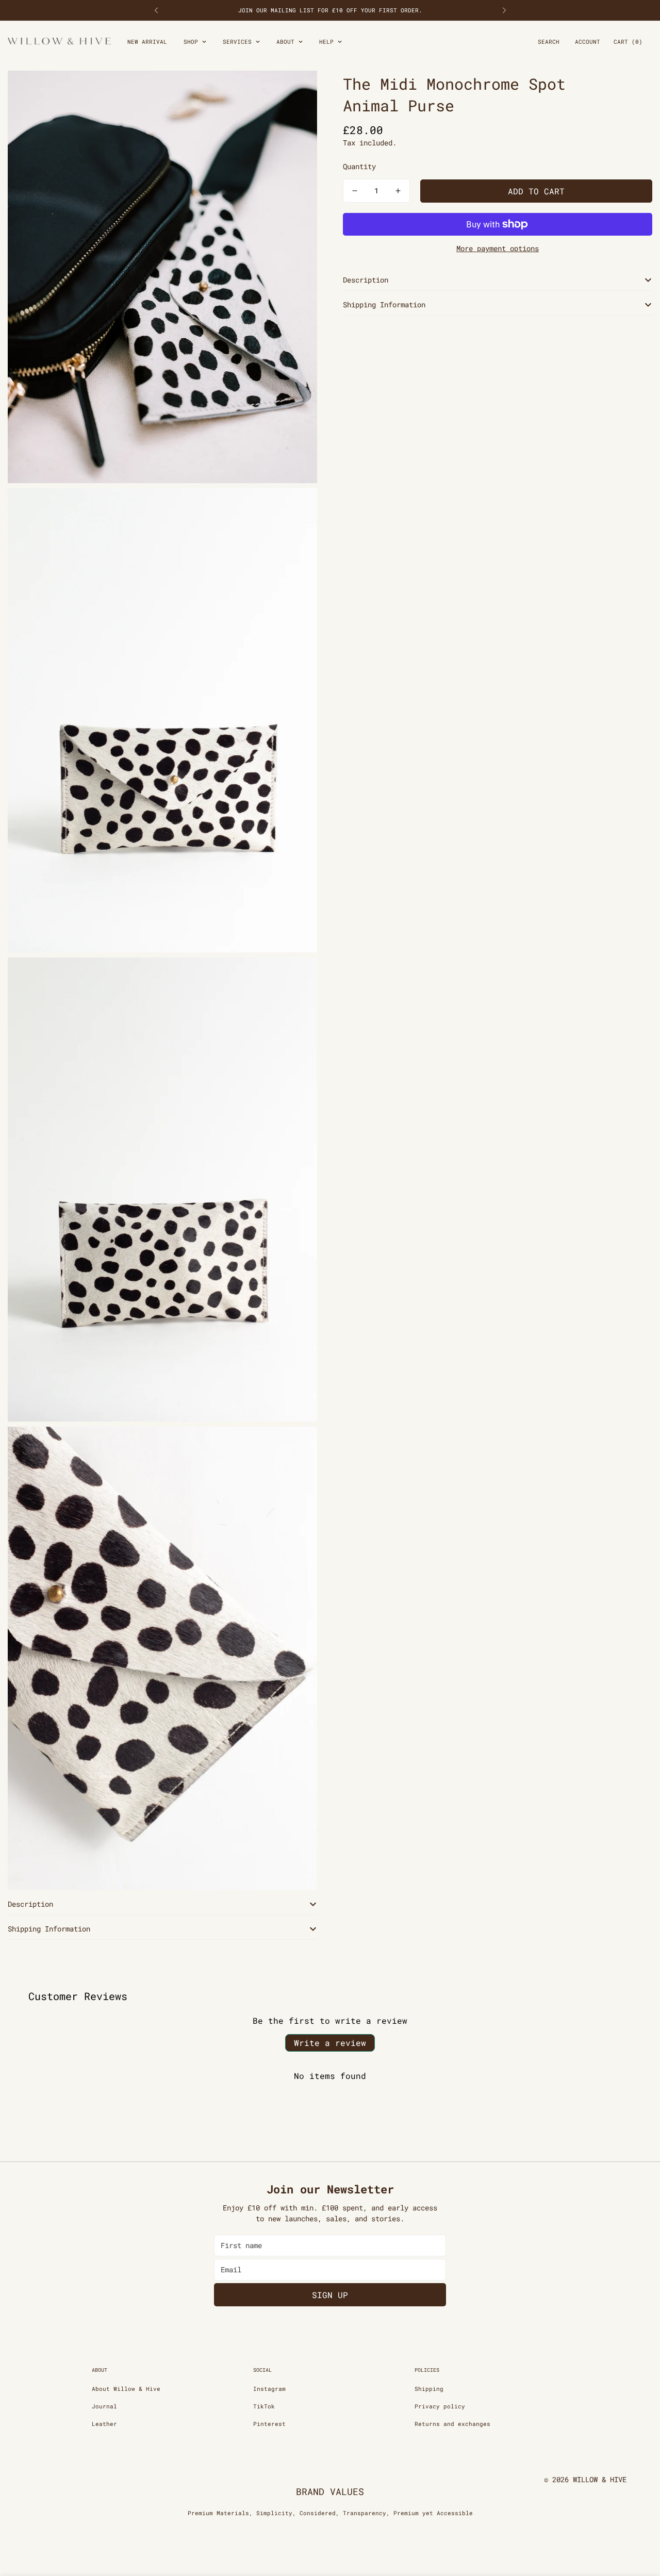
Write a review (330, 2043)
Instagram (269, 2389)
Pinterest (269, 2424)
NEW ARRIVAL (147, 42)
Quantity (359, 166)
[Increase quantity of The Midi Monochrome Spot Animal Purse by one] (398, 191)
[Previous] (156, 10)
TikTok (264, 2406)
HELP (326, 42)
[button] (628, 42)
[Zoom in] (298, 93)
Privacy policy (440, 2406)
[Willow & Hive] (59, 42)
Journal (104, 2406)
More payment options (498, 248)
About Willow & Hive (126, 2389)
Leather (104, 2424)
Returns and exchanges (452, 2424)
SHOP (191, 42)
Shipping (429, 2389)
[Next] (504, 10)
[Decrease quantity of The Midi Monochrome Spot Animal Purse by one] (355, 191)
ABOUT (285, 42)
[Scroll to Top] (640, 2520)
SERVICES (237, 42)
